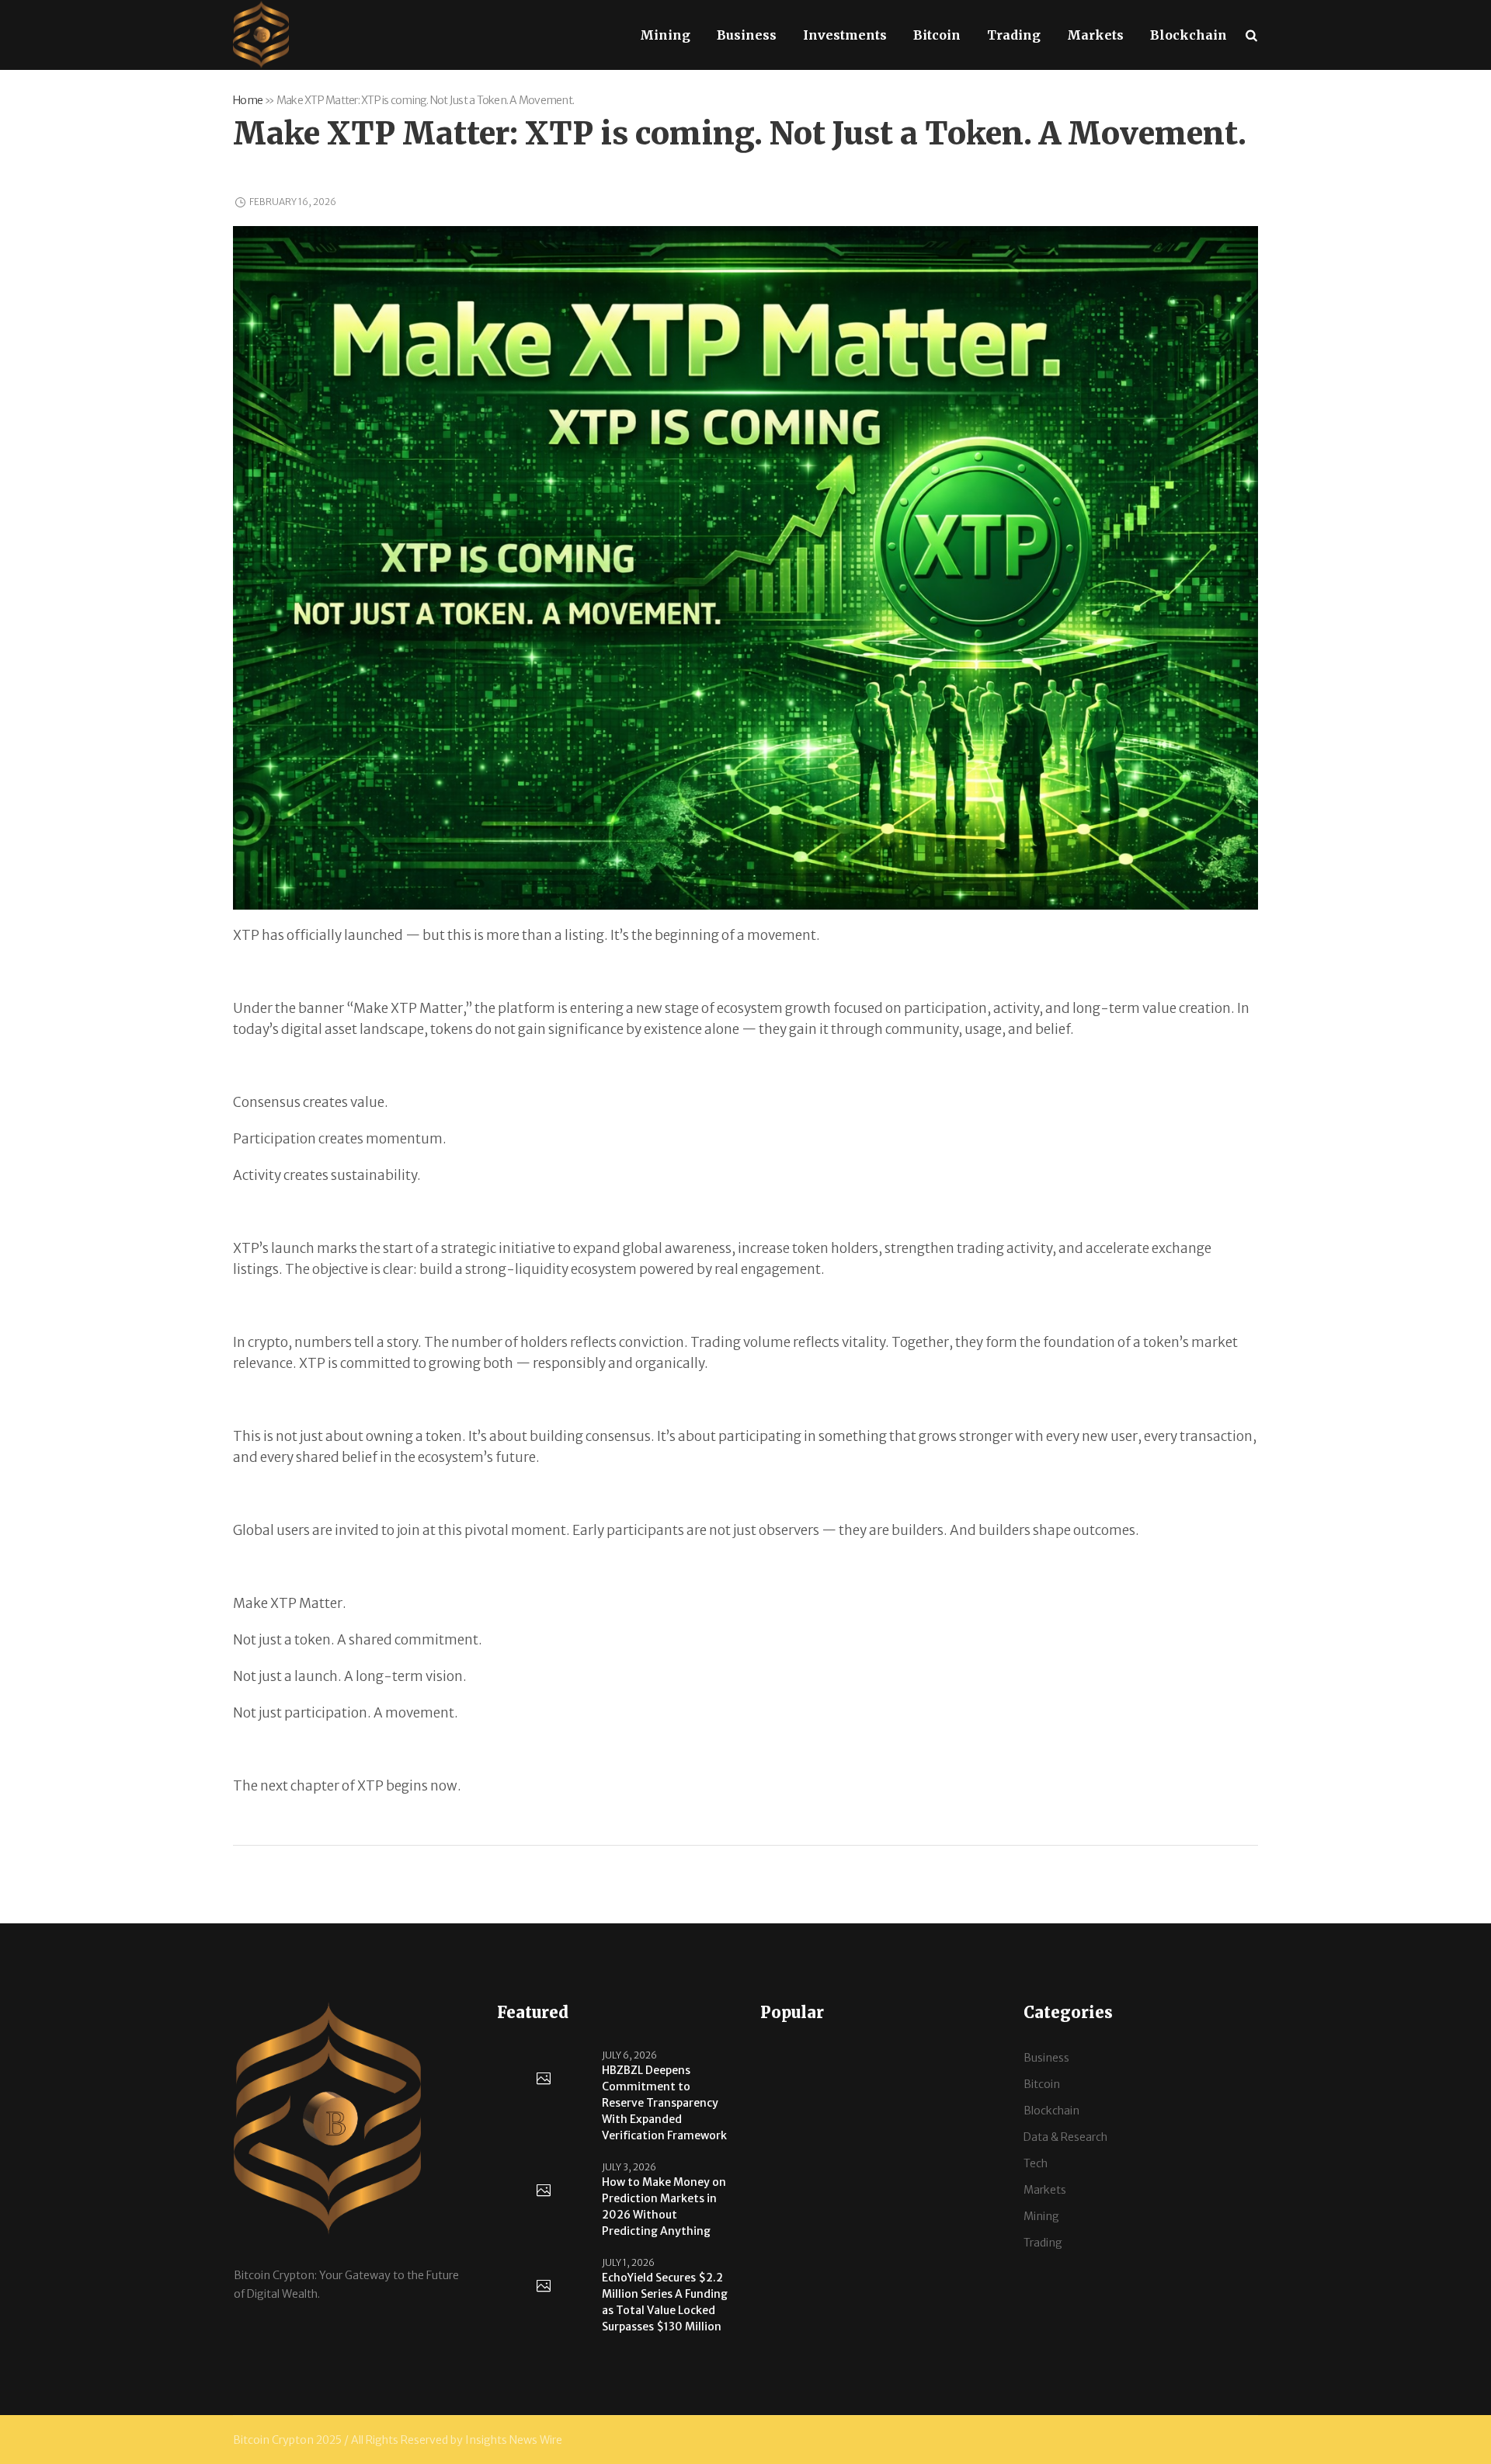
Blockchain (1051, 2111)
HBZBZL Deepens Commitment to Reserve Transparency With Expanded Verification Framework (664, 2103)
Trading (1043, 2243)
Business (1046, 2058)
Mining (1041, 2216)
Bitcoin (1042, 2084)
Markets (1045, 2190)
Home (248, 100)
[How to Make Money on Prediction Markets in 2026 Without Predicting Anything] (544, 2191)
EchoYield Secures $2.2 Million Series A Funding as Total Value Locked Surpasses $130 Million (665, 2302)
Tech (1036, 2163)
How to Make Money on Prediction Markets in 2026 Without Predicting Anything (664, 2206)
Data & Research (1065, 2137)
